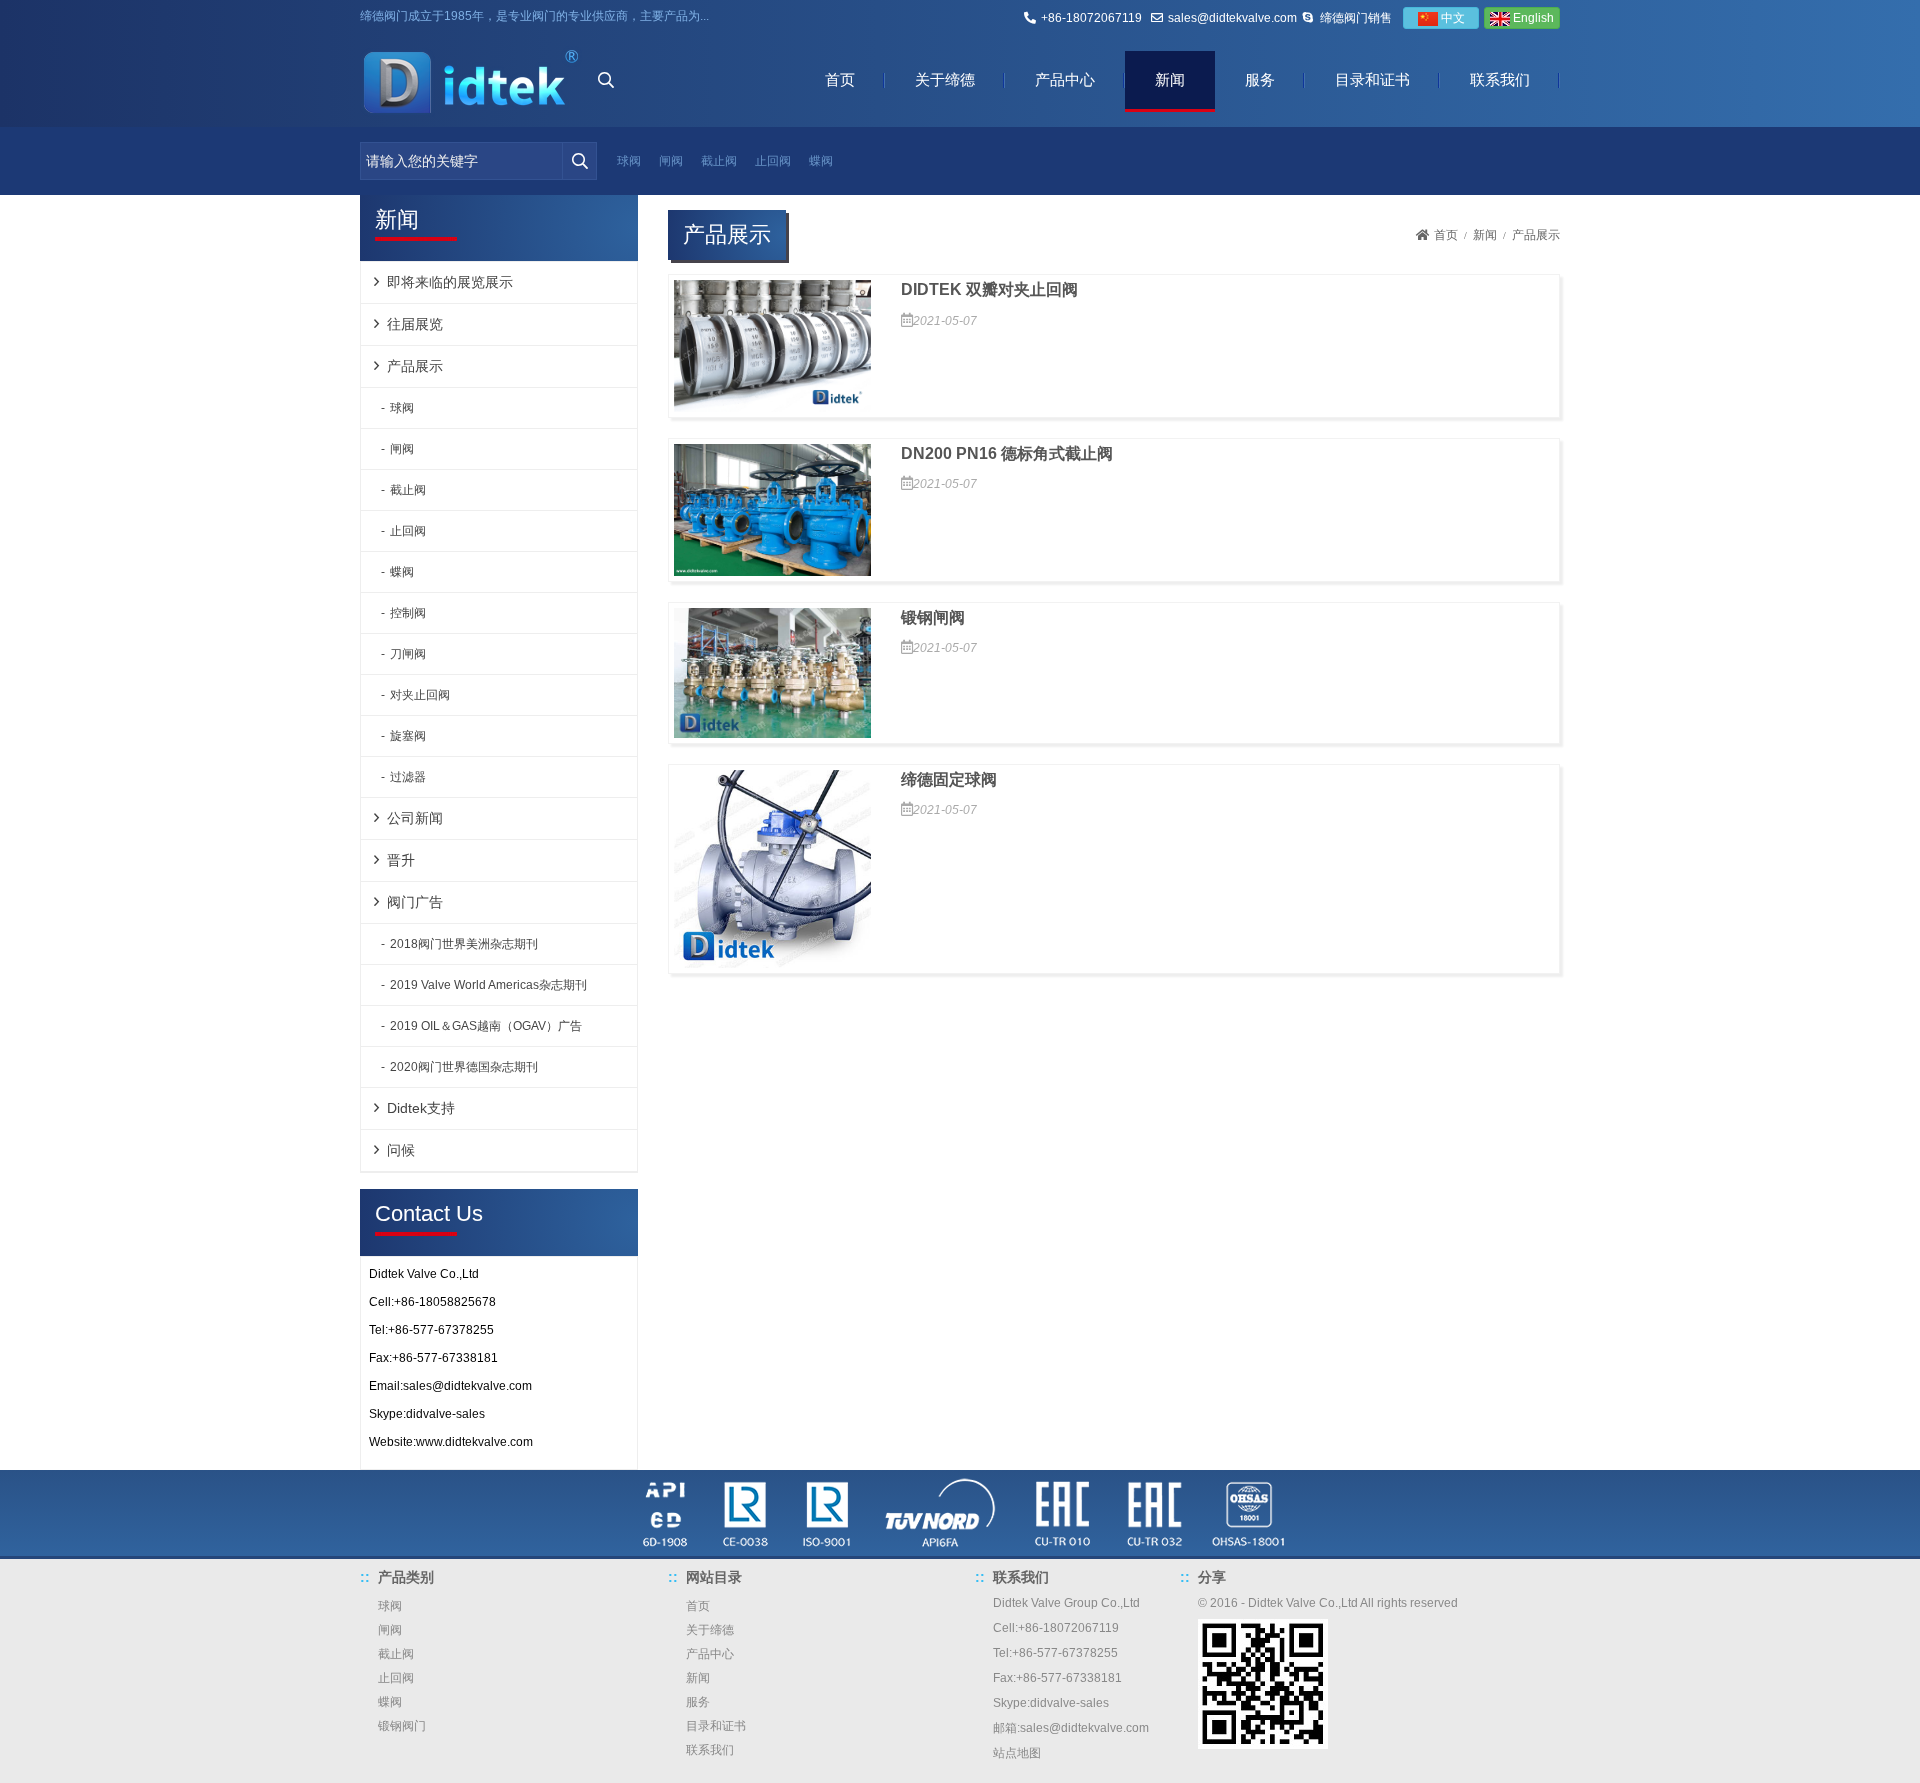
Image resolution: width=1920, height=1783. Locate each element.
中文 (1451, 18)
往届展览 (415, 324)
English (1532, 18)
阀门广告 (415, 902)
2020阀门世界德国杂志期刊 (464, 1067)
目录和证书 (1372, 79)
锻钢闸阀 (933, 617)
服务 (1260, 79)
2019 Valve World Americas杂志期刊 (488, 985)
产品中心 (1065, 79)
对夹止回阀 (420, 695)
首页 (840, 79)
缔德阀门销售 (1356, 18)
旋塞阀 (408, 736)
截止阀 (719, 161)
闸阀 (671, 161)
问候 (401, 1150)
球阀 (629, 161)
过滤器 (408, 777)
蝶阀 (821, 161)
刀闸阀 (408, 654)
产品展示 (415, 366)
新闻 (1170, 79)
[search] (579, 161)
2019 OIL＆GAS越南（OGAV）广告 (486, 1026)
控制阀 (408, 613)
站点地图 (1017, 1753)
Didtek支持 (421, 1108)
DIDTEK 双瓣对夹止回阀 (989, 289)
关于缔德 (945, 79)
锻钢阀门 (402, 1726)
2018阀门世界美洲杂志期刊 (464, 944)
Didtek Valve (1027, 1603)
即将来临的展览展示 (450, 282)
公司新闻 (415, 818)
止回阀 (773, 161)
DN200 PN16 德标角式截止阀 (1007, 453)
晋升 (401, 860)
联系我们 (1500, 79)
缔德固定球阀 (949, 779)
